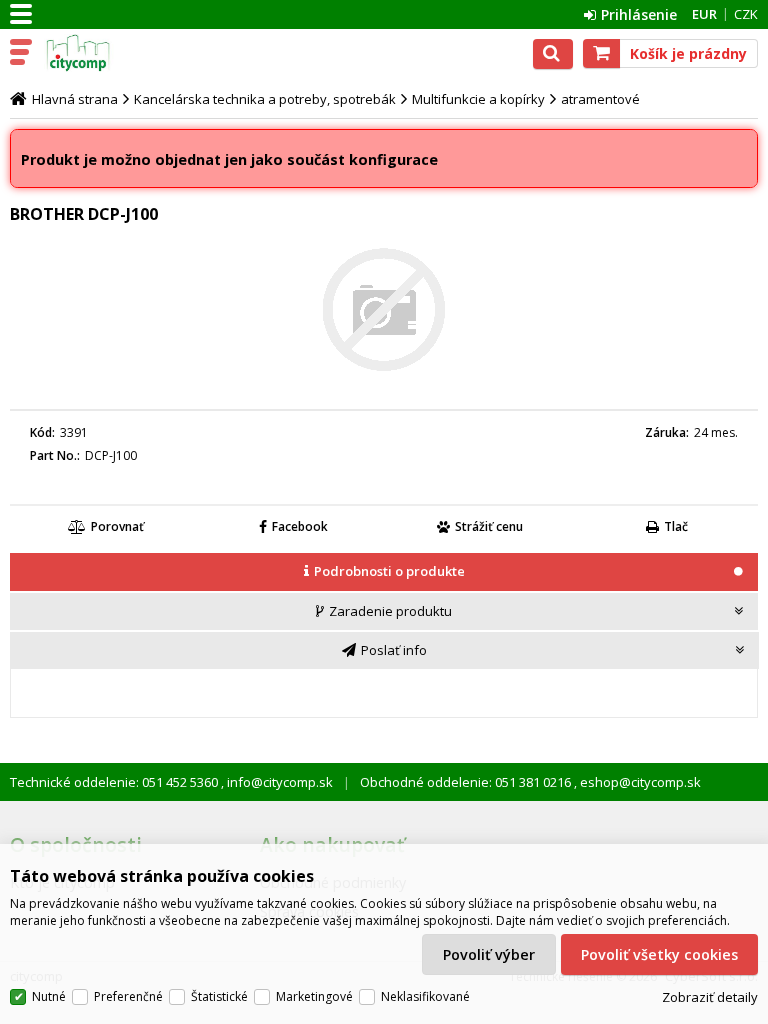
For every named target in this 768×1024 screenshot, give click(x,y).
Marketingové (314, 996)
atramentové (600, 99)
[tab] (384, 573)
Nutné (49, 996)
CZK (746, 14)
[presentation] (384, 571)
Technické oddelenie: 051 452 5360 (115, 782)
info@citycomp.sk (278, 782)
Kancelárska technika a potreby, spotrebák (265, 99)
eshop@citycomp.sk (639, 782)
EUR (704, 14)
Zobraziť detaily (710, 997)
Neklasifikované (425, 996)
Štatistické (219, 996)
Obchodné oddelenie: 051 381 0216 (467, 782)
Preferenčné (128, 996)
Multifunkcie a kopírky (478, 99)
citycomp (102, 53)
